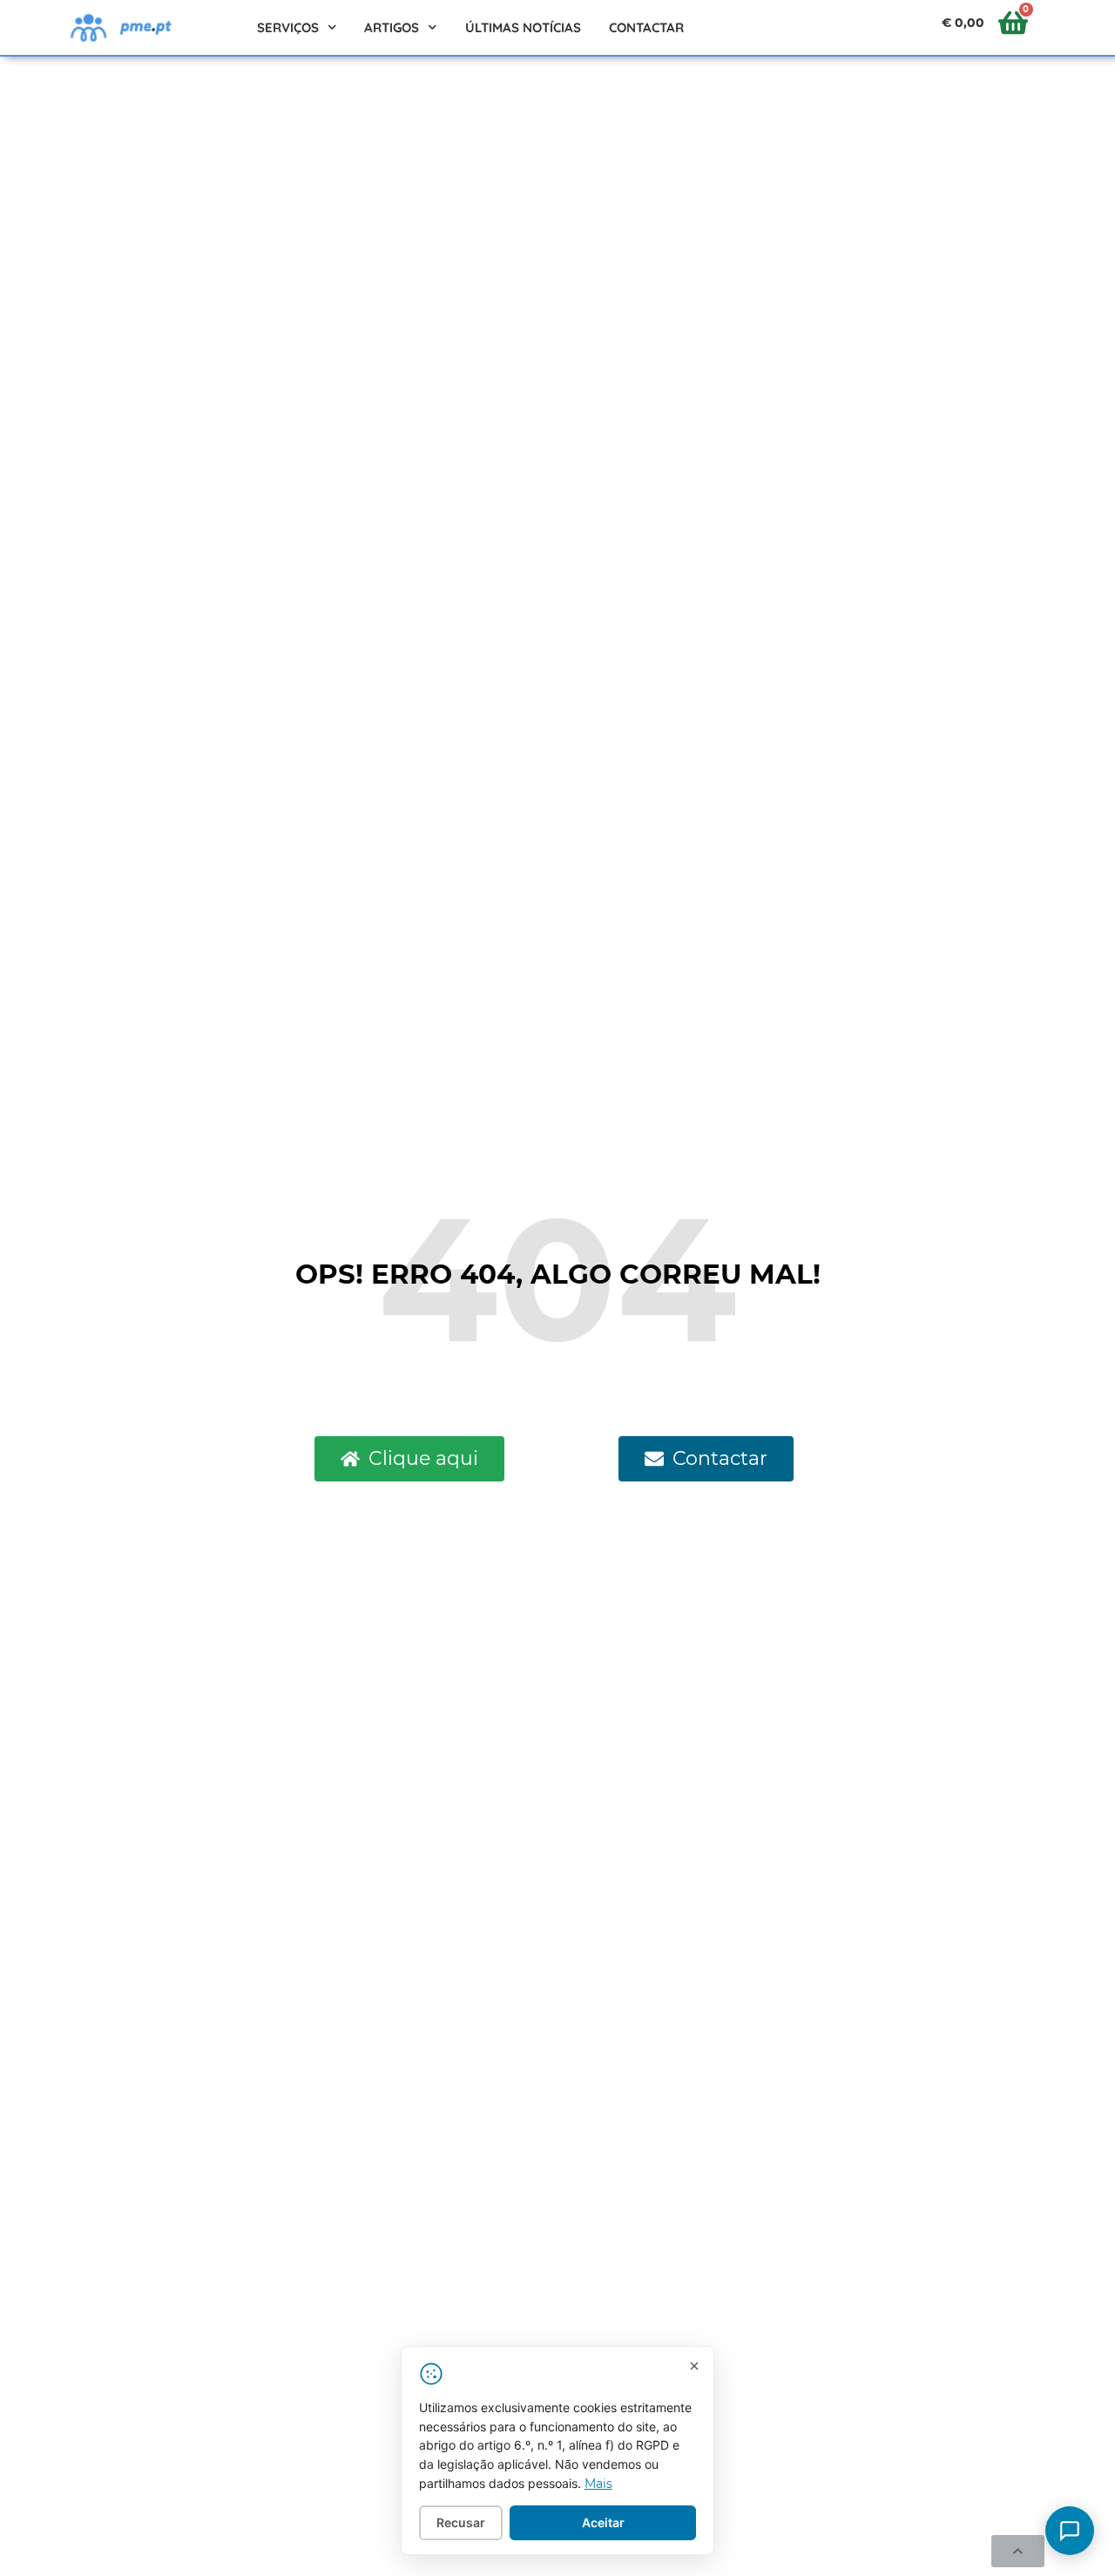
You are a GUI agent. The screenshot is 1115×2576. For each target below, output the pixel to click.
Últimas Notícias (523, 27)
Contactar (646, 27)
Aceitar (603, 2522)
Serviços (288, 27)
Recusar (461, 2522)
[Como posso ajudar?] (1070, 2531)
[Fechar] (694, 2366)
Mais (598, 2484)
